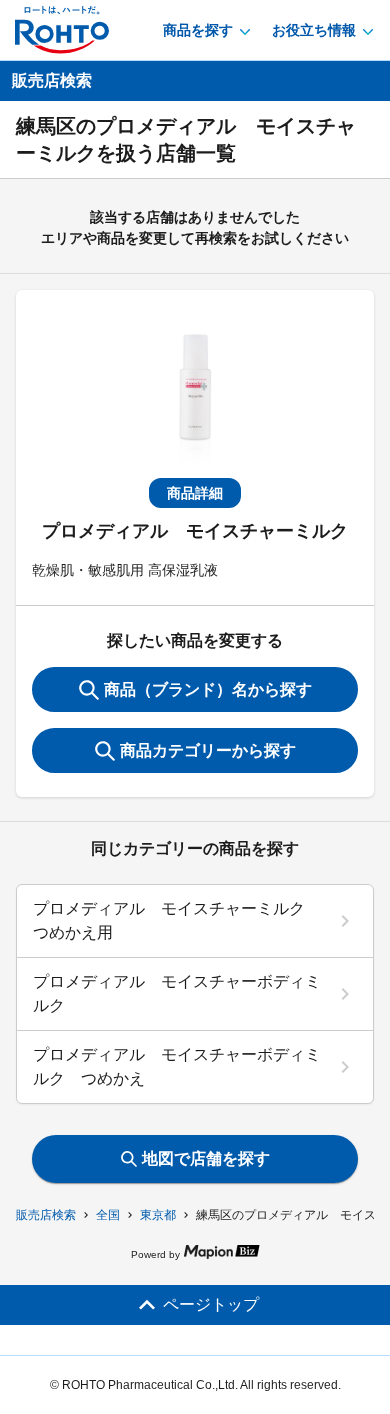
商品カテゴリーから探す (208, 750)
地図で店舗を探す (206, 1158)
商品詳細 (195, 493)
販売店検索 (46, 1215)
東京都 (158, 1215)
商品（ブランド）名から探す (208, 689)
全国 (108, 1215)
